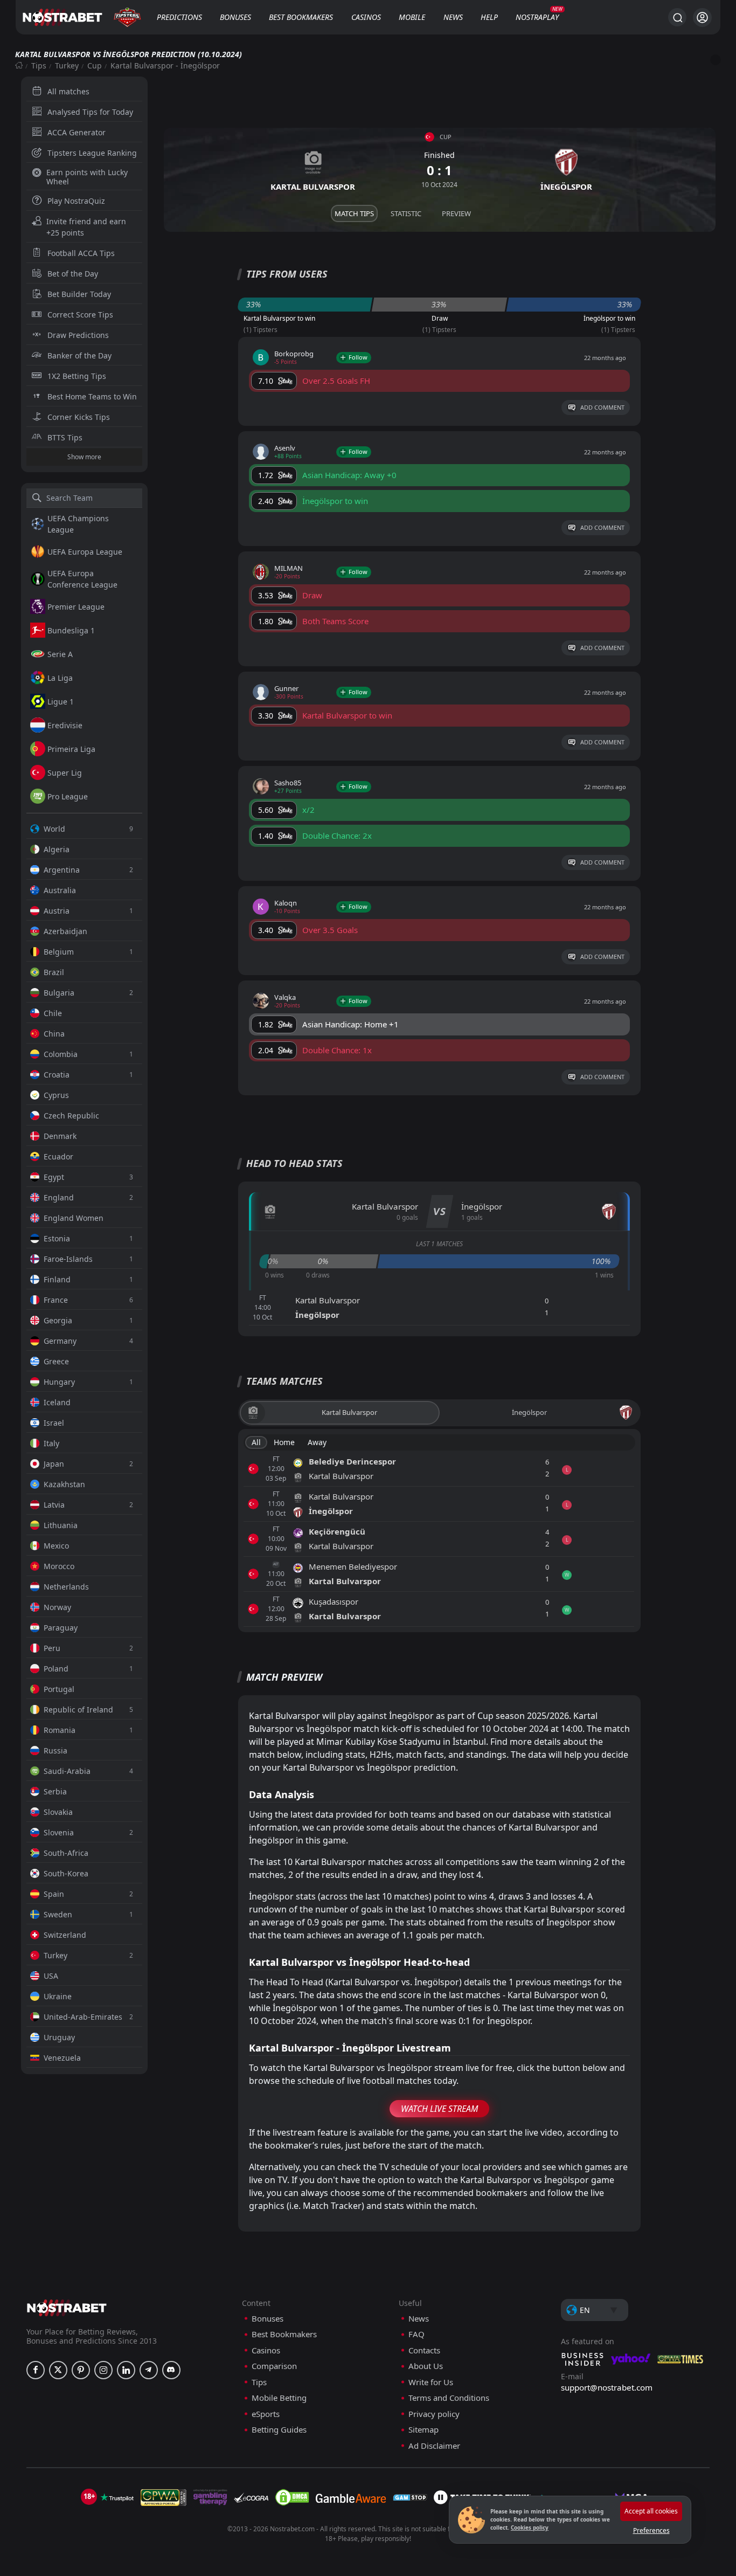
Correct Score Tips (80, 315)
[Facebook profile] (36, 2370)
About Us (426, 2366)
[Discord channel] (171, 2370)
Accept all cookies (651, 2511)
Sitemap (423, 2430)
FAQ (416, 2334)
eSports (266, 2414)
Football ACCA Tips (81, 253)
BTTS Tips (65, 437)
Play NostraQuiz (76, 201)
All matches (68, 91)
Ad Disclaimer (434, 2446)
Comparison (274, 2366)
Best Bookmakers (301, 17)
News (453, 17)
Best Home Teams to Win (92, 396)
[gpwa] (164, 2497)
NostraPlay (537, 17)
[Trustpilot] (117, 2497)
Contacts (424, 2350)
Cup (95, 65)
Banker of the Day (79, 355)
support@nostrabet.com (607, 2387)
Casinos (366, 17)
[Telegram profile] (149, 2370)
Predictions (179, 17)
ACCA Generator (77, 132)
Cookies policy (530, 2527)
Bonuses (235, 17)
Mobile (412, 17)
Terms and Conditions (449, 2398)
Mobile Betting (279, 2398)
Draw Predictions (78, 335)
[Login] (702, 18)
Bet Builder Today (79, 294)
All (256, 1442)
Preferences (651, 2530)
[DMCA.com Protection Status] (292, 2497)
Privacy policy (434, 2414)
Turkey (67, 65)
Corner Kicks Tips (79, 417)
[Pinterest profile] (81, 2370)
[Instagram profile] (103, 2370)
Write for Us (431, 2382)
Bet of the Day (73, 274)
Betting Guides (279, 2430)
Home (284, 1442)
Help (489, 17)
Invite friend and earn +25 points (86, 227)
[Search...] (677, 17)
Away (317, 1442)
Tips (39, 65)
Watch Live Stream (439, 2109)
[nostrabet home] (67, 2308)
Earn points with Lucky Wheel (87, 177)
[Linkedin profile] (126, 2370)
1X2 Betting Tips (77, 376)
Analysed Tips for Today (90, 112)
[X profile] (58, 2370)
